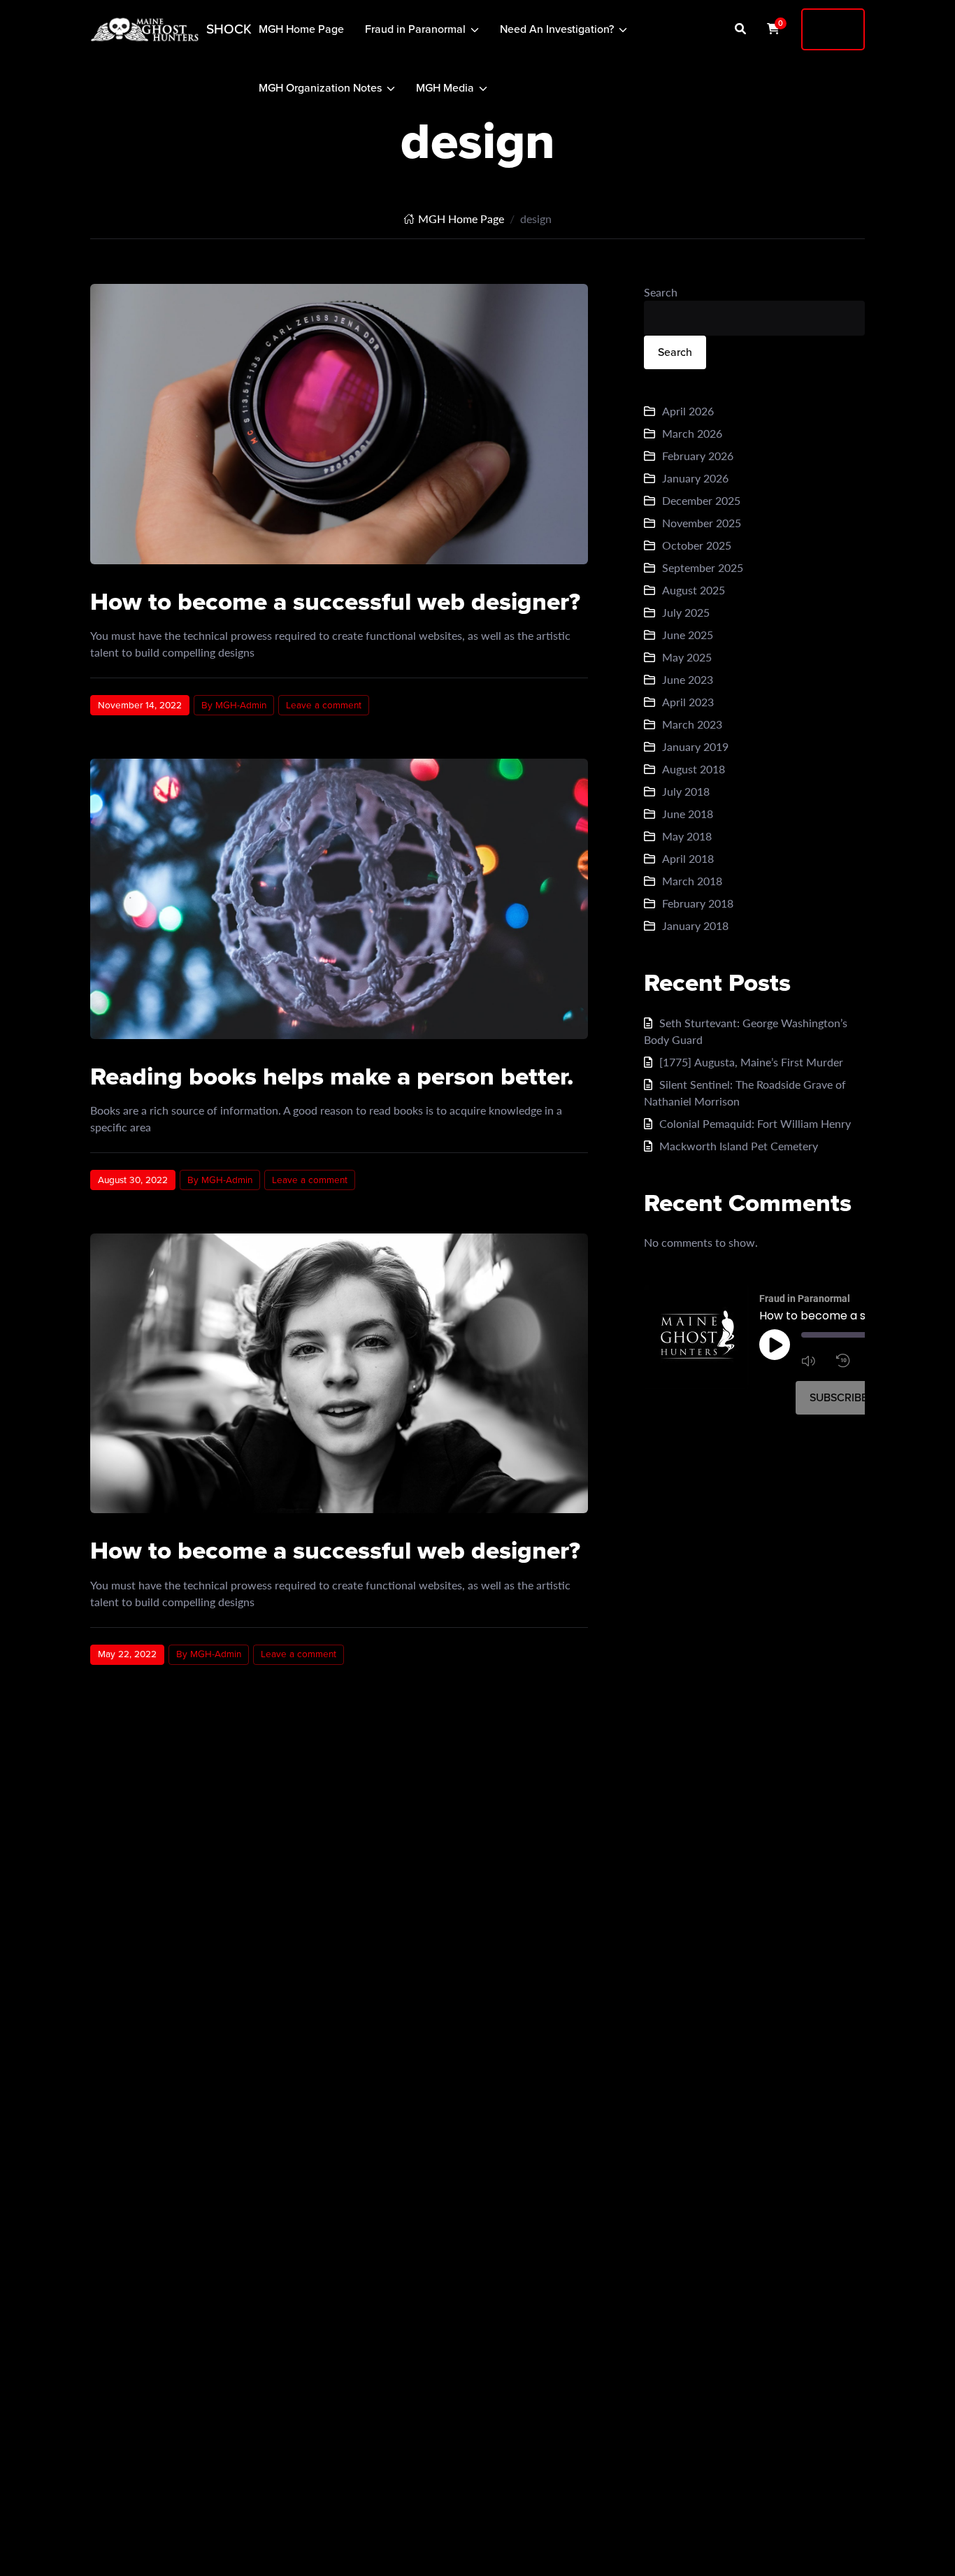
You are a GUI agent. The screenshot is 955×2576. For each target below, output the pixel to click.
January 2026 (695, 478)
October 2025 (697, 545)
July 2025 (686, 612)
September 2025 (703, 567)
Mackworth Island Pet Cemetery (739, 1146)
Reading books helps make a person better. (332, 1076)
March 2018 (692, 881)
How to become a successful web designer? (335, 601)
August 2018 (694, 769)
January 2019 (695, 746)
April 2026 (688, 411)
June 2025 (688, 635)
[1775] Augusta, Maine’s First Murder (751, 1062)
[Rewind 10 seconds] (850, 1361)
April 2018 (688, 858)
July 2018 (686, 791)
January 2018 (695, 925)
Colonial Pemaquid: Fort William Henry (755, 1123)
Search (661, 292)
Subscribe (839, 1397)
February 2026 (698, 456)
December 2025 (701, 500)
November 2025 (702, 523)
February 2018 (698, 903)
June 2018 (688, 814)
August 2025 (694, 590)
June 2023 (688, 679)
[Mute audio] (815, 1361)
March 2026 (692, 433)
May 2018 (687, 836)
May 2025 (687, 657)
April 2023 (688, 702)
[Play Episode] (775, 1345)
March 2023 (692, 724)
